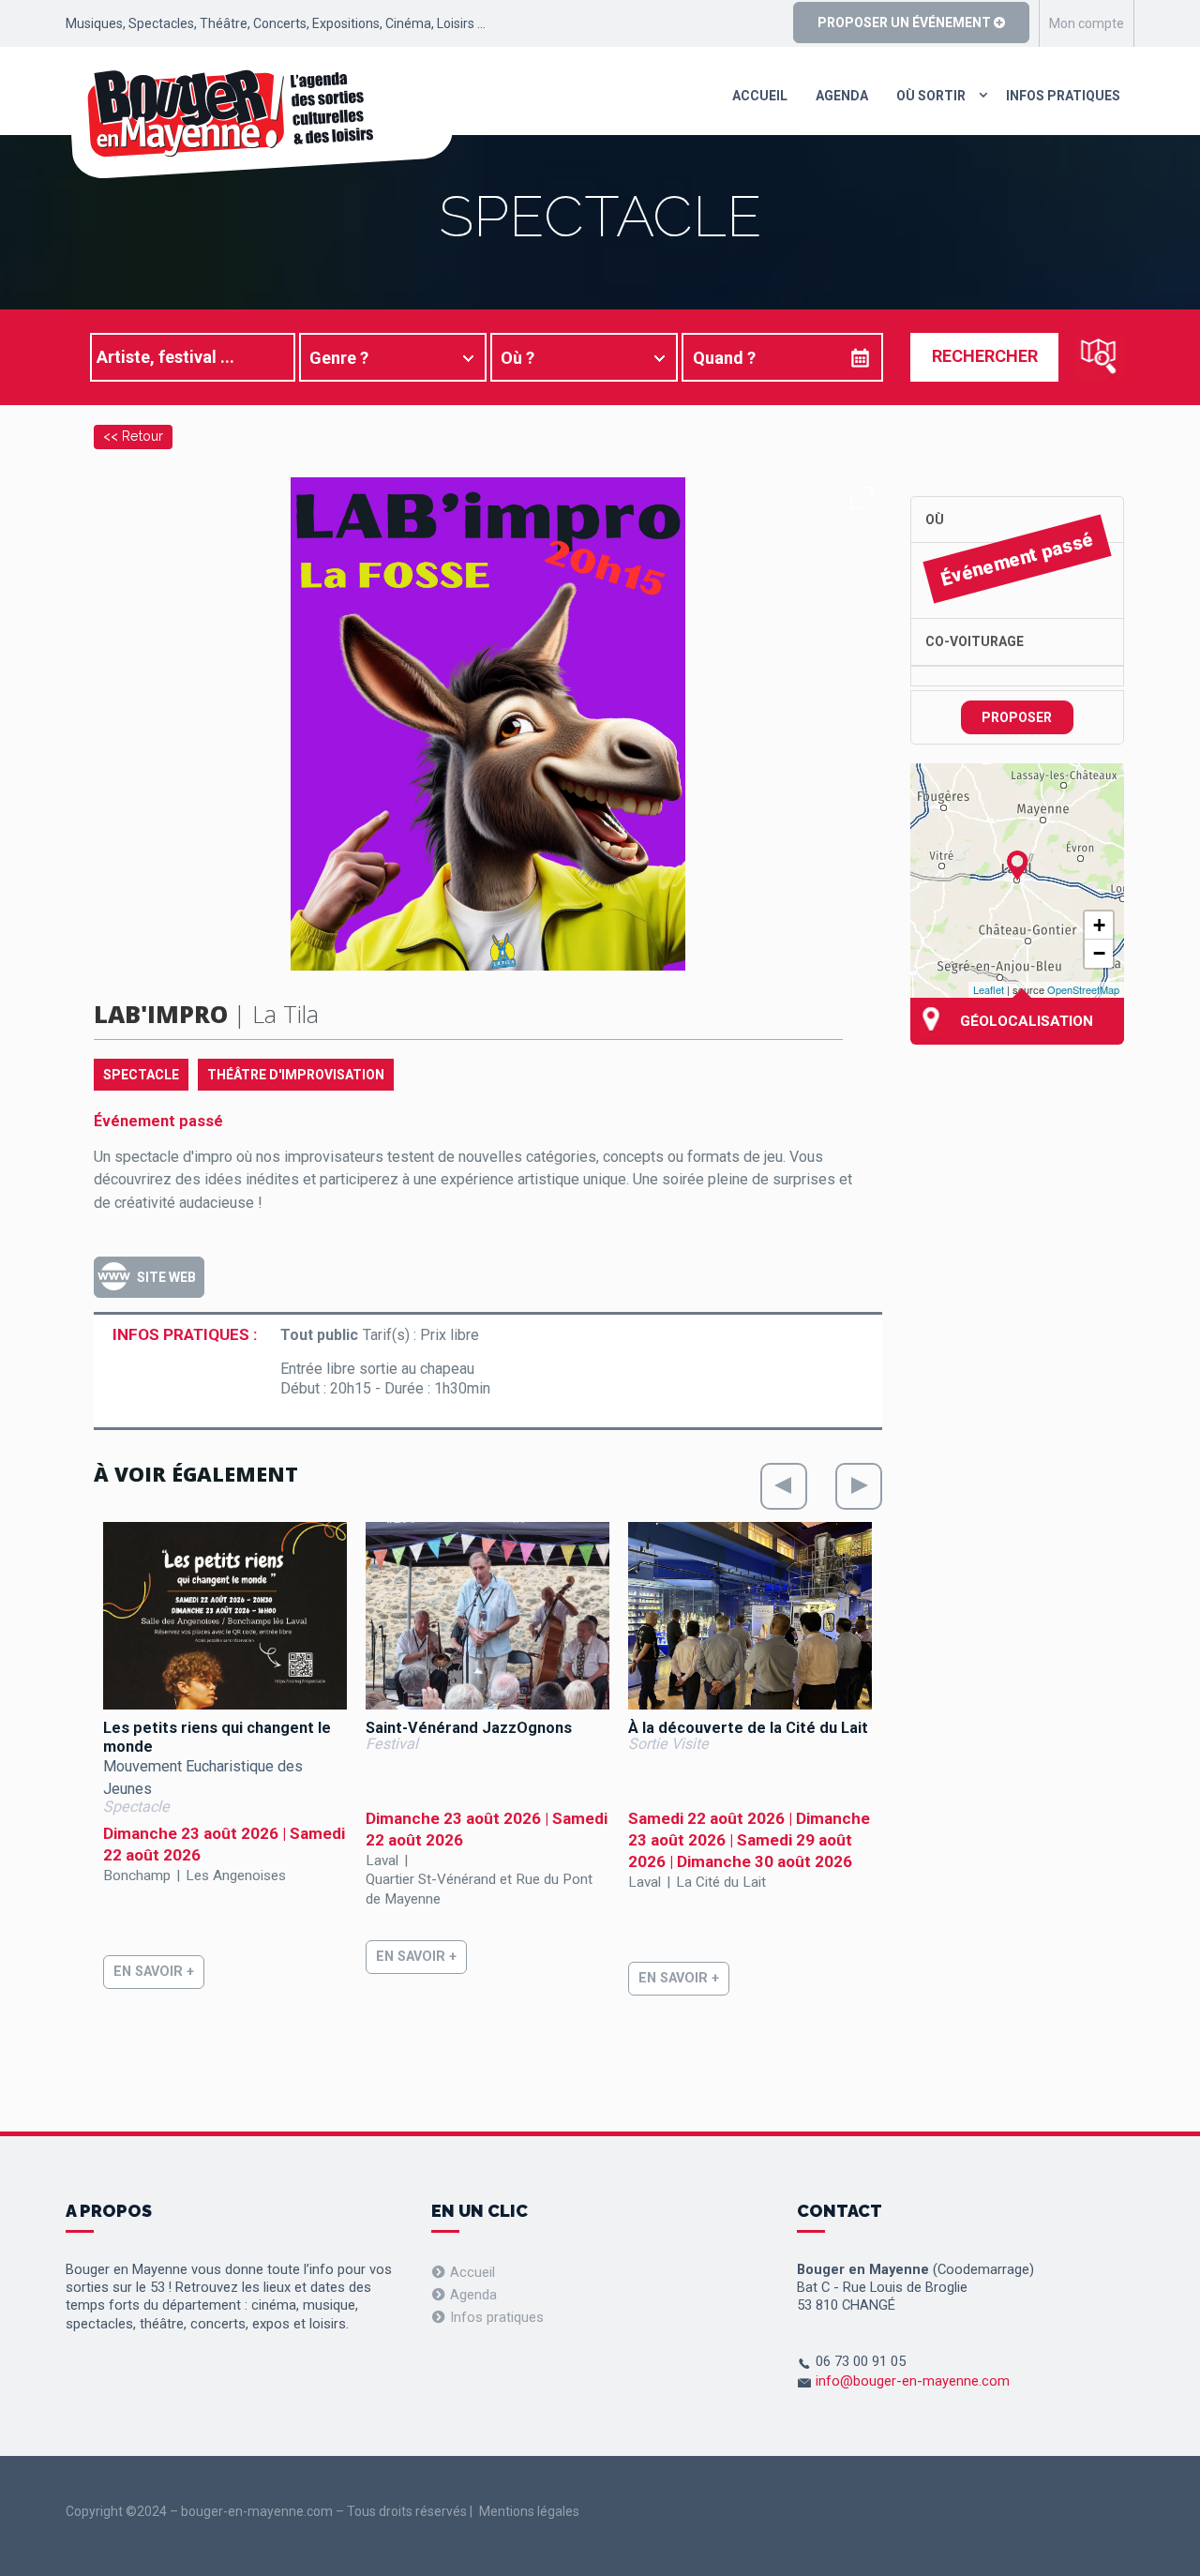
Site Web (166, 1277)
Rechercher (985, 356)
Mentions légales (529, 2511)
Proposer (1017, 717)
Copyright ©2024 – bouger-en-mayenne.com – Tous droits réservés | (269, 2511)
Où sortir (931, 96)
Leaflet (989, 989)
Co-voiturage (975, 641)
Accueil (760, 96)
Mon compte (1087, 23)
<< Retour (133, 436)
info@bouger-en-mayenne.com (913, 2381)
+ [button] (1099, 925)
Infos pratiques (1063, 96)
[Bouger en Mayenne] (260, 124)
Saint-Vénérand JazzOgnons (469, 1728)
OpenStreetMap (1083, 989)
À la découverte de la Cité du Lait (748, 1728)
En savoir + (154, 1972)
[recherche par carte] (1100, 356)
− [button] (1099, 953)
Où (935, 520)
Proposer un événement (906, 23)
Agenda (842, 96)
